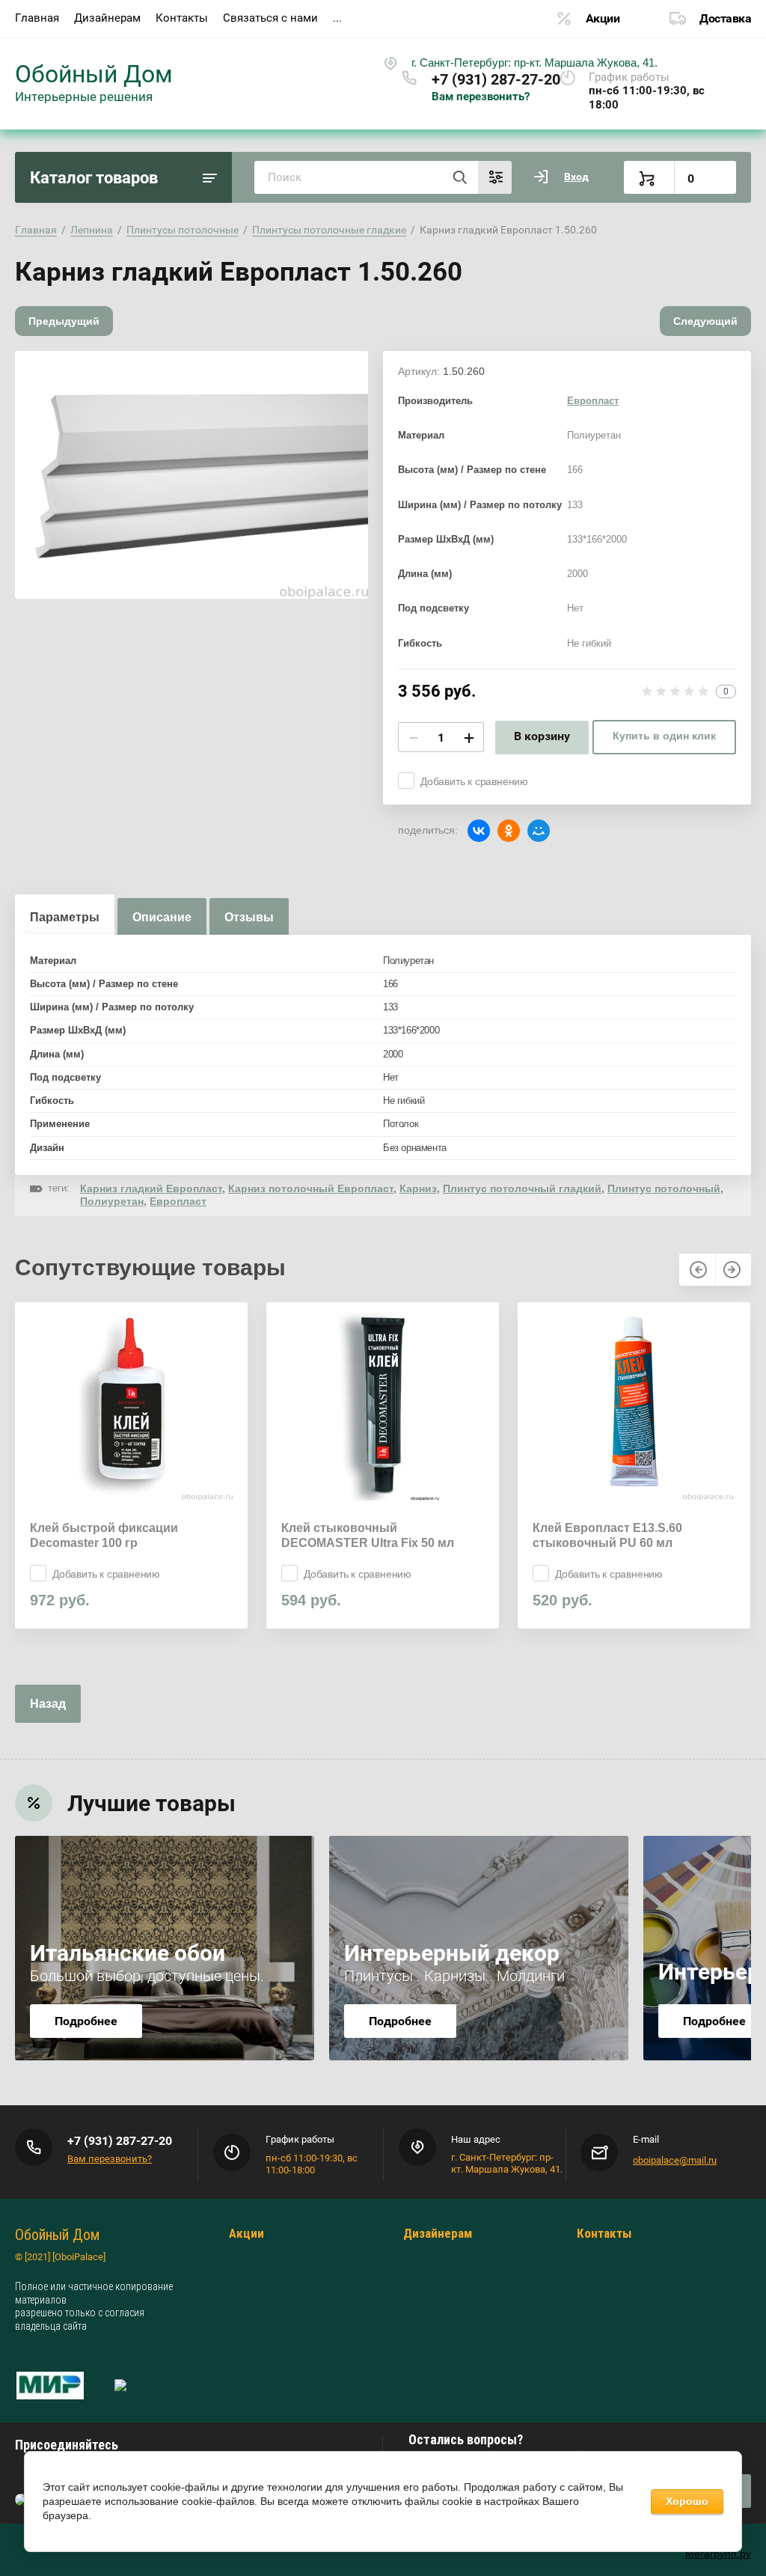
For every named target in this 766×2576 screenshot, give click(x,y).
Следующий (705, 321)
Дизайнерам (107, 18)
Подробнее (86, 2021)
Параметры (65, 917)
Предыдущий (64, 321)
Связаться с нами (270, 18)
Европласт (593, 401)
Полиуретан (112, 1201)
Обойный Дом (94, 74)
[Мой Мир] (539, 831)
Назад (48, 1704)
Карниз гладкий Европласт (151, 1188)
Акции (603, 18)
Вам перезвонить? (481, 97)
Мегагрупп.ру (718, 2554)
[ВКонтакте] (479, 831)
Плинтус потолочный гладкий (522, 1188)
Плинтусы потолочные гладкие (329, 230)
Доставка (725, 18)
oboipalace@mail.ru (675, 2160)
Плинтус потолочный (664, 1188)
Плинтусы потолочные (183, 230)
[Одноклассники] (509, 831)
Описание (162, 917)
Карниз (418, 1188)
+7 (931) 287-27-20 (496, 79)
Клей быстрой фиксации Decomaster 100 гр (104, 1535)
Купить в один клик (664, 736)
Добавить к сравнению (474, 781)
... (337, 18)
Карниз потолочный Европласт (311, 1188)
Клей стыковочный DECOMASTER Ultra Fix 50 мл (368, 1535)
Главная (37, 18)
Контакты (182, 18)
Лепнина (92, 230)
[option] (191, 475)
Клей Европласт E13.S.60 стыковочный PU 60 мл (607, 1535)
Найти (459, 177)
